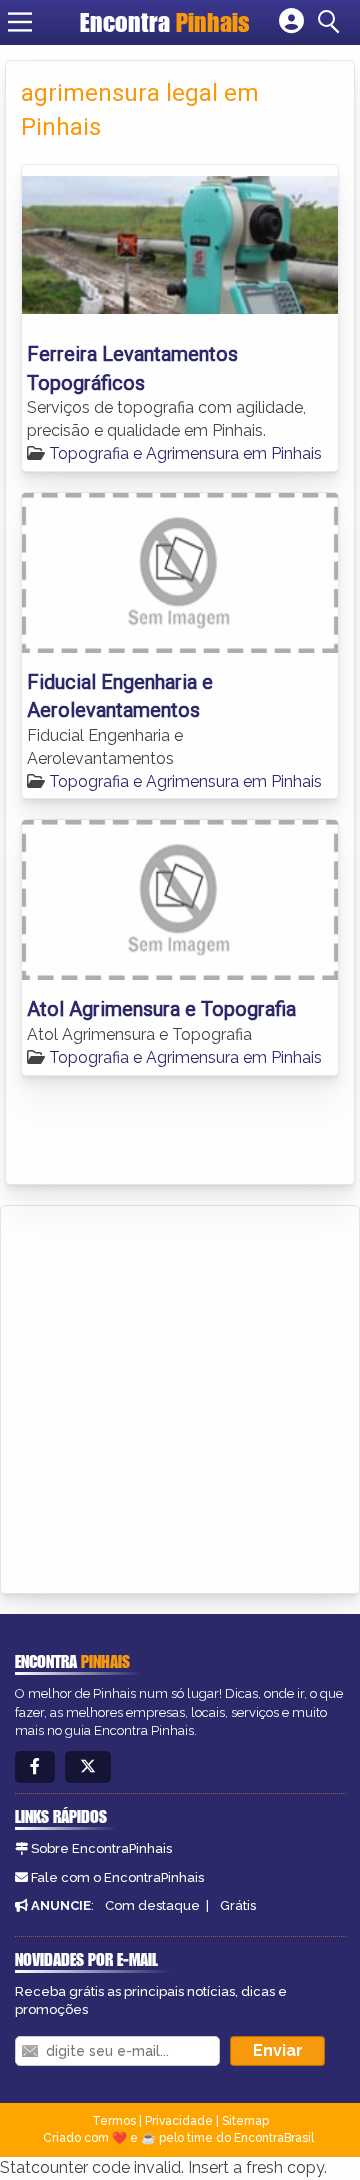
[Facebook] (35, 1767)
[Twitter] (88, 1767)
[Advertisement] (180, 1396)
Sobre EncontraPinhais (101, 1848)
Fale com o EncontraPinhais (117, 1877)
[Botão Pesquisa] (332, 22)
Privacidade (179, 2121)
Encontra (165, 22)
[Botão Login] (291, 22)
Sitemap (245, 2121)
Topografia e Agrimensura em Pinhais (185, 453)
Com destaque (152, 1905)
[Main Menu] (20, 22)
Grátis (238, 1905)
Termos (114, 2121)
